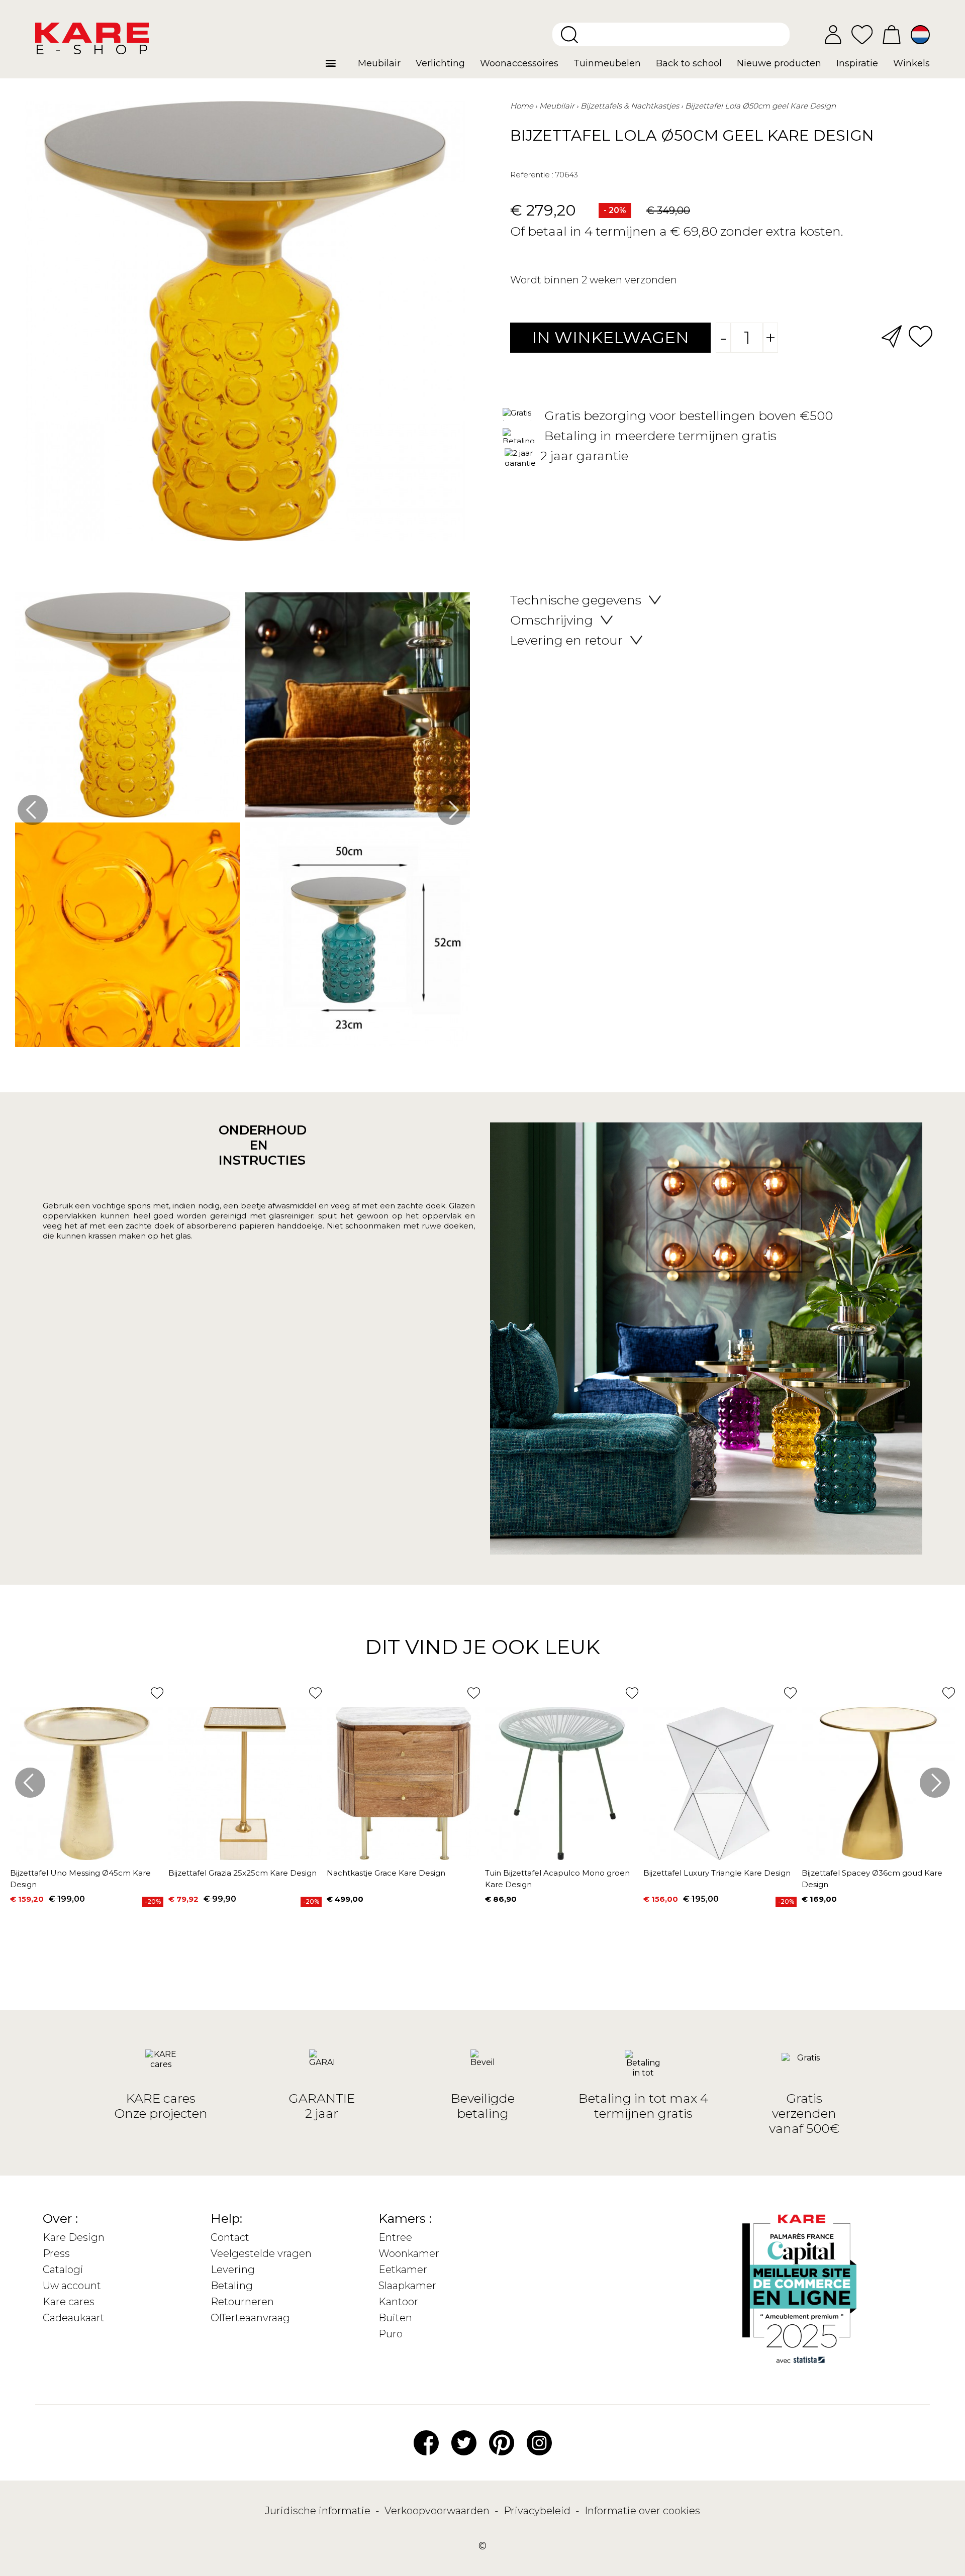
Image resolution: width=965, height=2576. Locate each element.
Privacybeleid (538, 2511)
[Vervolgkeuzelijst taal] (920, 35)
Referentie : (532, 175)
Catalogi (63, 2270)
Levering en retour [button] (566, 640)
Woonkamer (409, 2253)
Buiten (395, 2318)
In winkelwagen (610, 337)
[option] (243, 822)
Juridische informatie (319, 2511)
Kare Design (74, 2237)
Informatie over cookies (642, 2511)
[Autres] (338, 67)
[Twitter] (464, 2442)
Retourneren (242, 2302)
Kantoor (398, 2302)
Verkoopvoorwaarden (438, 2511)
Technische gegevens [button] (576, 600)
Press (56, 2253)
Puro (391, 2334)
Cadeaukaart (74, 2318)
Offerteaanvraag (250, 2318)
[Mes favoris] (862, 34)
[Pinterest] (502, 2442)
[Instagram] (539, 2442)
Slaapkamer (407, 2286)
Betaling (232, 2286)
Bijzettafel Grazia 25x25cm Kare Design (243, 1873)
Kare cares (69, 2302)
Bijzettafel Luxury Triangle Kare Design (717, 1873)
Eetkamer (403, 2270)
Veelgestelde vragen (261, 2253)
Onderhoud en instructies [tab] (259, 1145)
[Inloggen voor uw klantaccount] (833, 35)
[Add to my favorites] (921, 335)
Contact (230, 2237)
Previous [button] (33, 810)
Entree (395, 2237)
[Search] (569, 35)
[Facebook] (426, 2442)
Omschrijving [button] (552, 620)
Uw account (72, 2286)
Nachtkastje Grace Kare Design (386, 1873)
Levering (233, 2270)
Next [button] (452, 810)
